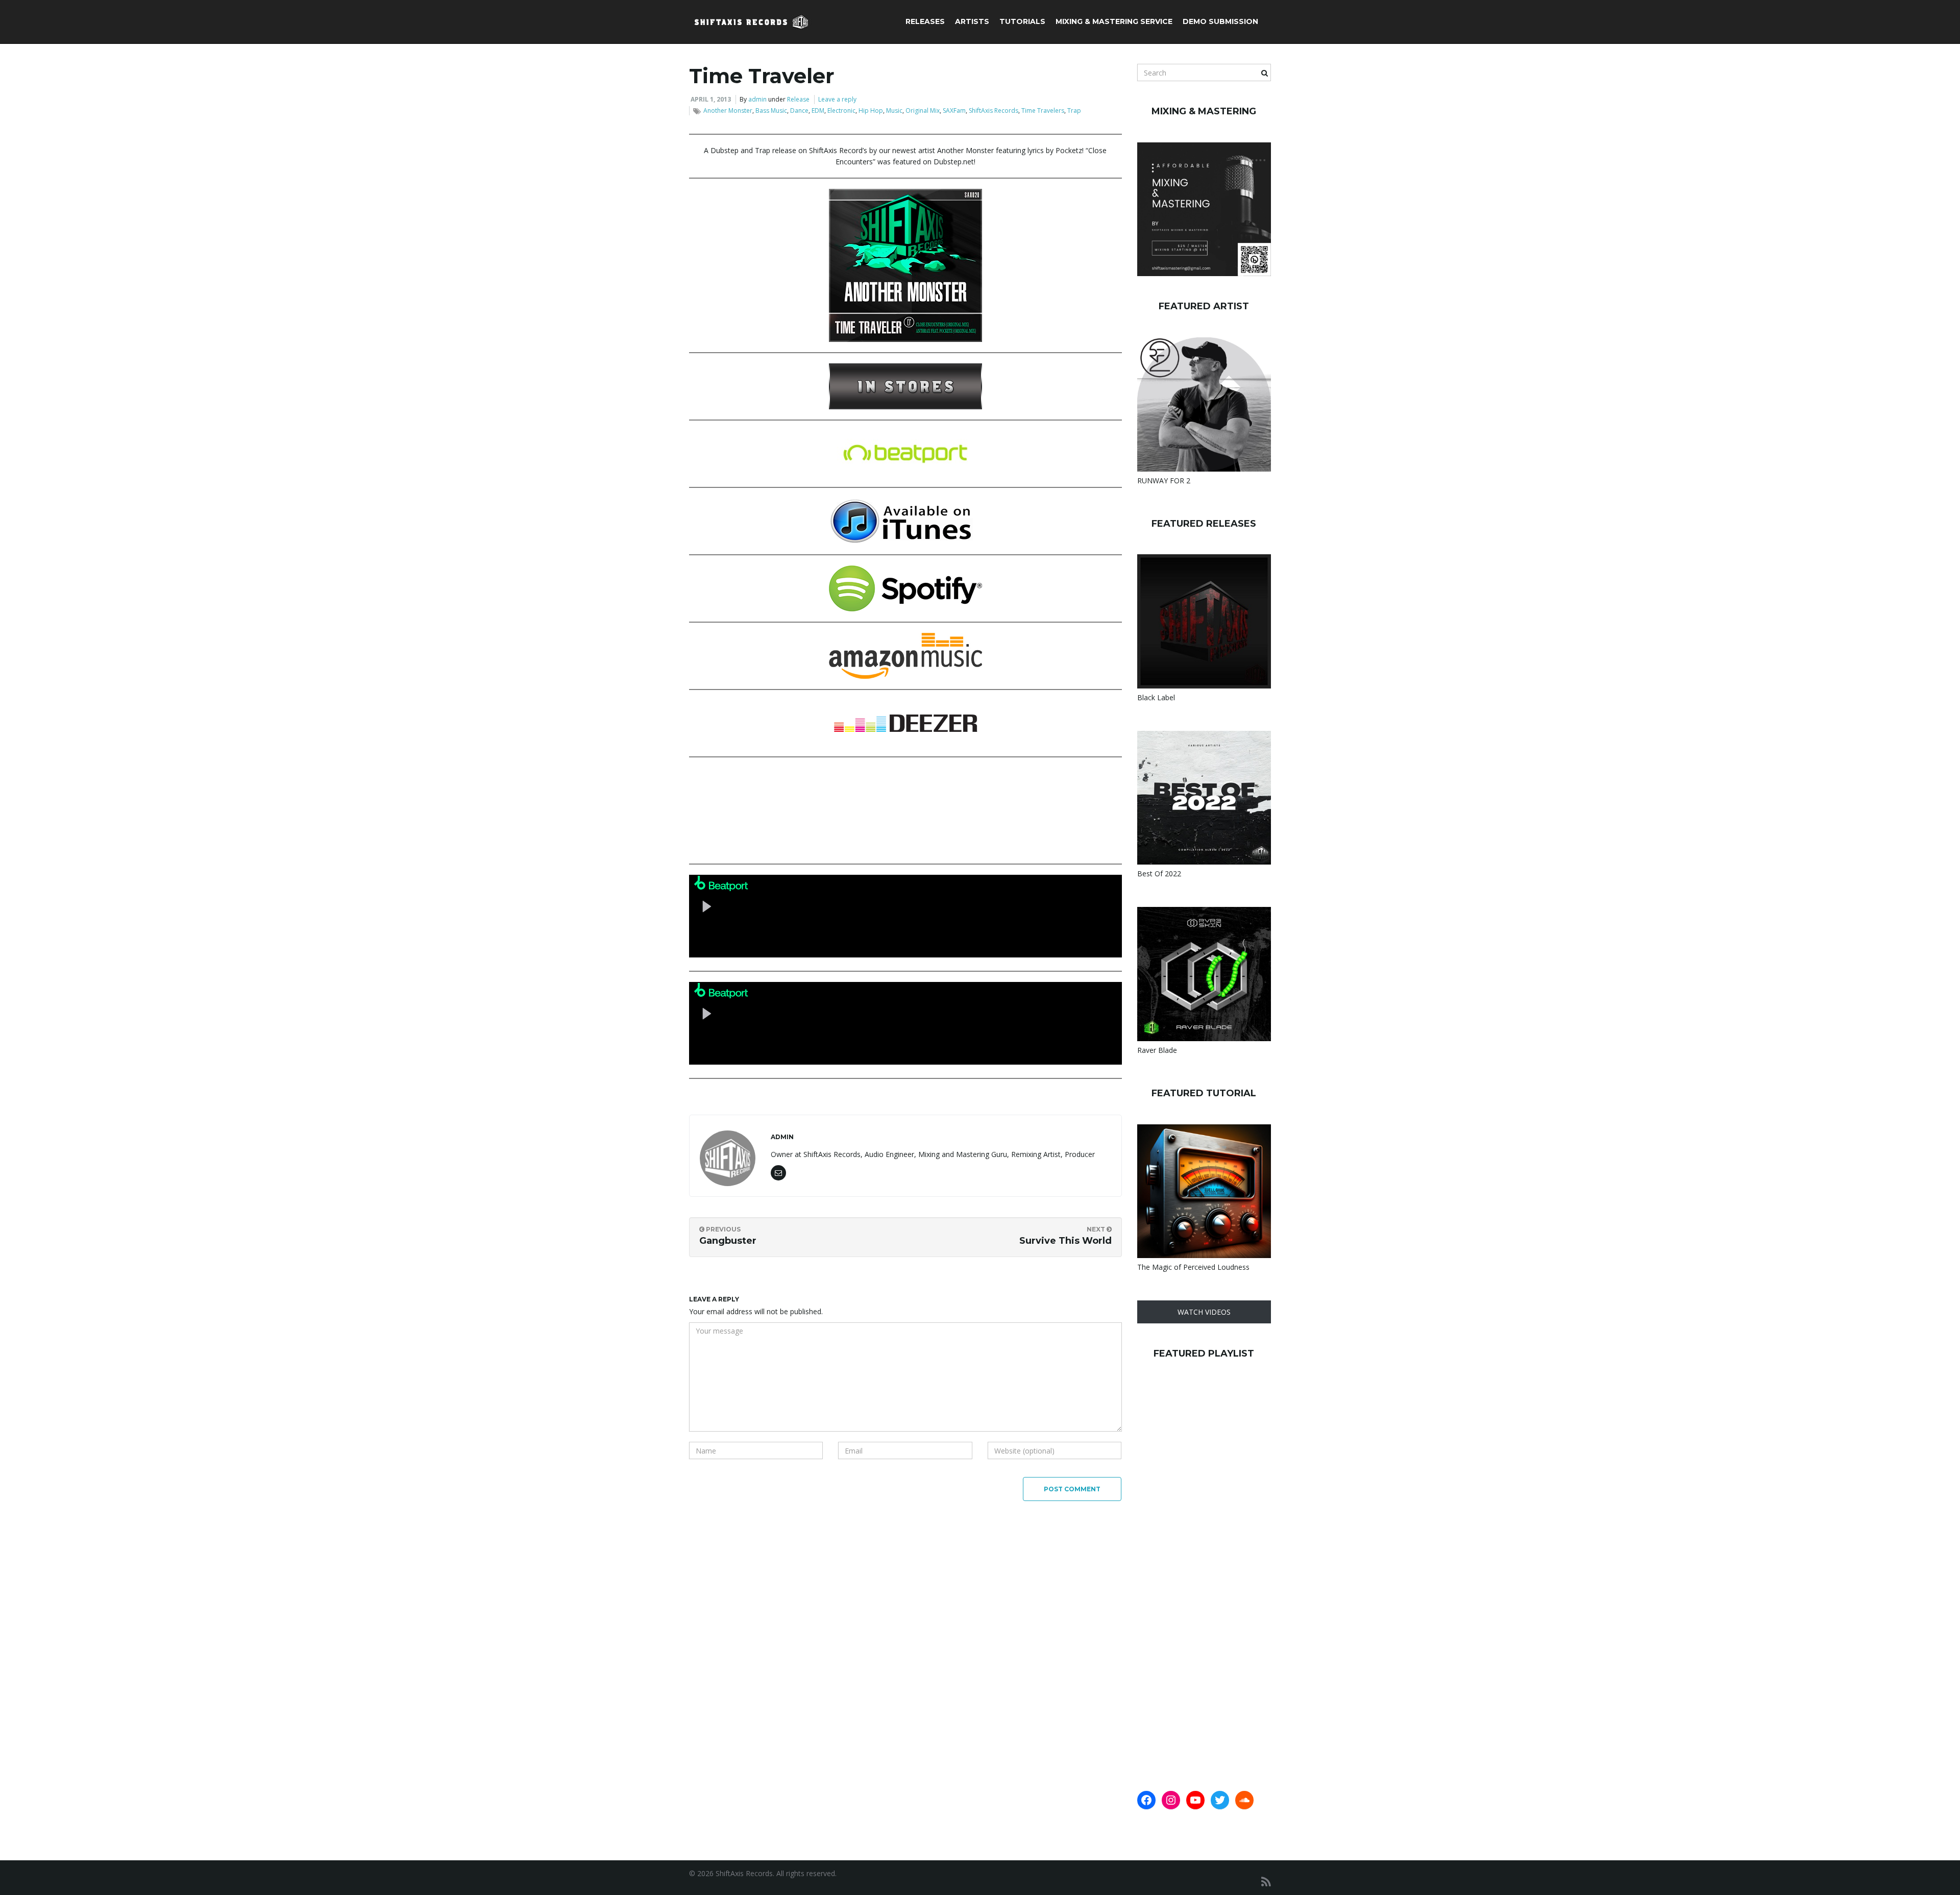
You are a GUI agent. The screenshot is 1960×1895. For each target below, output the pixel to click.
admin (757, 99)
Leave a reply (837, 99)
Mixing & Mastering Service (1114, 21)
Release (798, 99)
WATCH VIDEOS (1204, 1312)
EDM (818, 110)
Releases (925, 21)
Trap (1074, 110)
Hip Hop (871, 110)
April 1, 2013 (711, 99)
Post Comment (1072, 1489)
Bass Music (771, 110)
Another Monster (728, 110)
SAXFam (954, 110)
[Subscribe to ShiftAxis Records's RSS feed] (1266, 1881)
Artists (972, 21)
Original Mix (923, 110)
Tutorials (1022, 21)
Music (894, 110)
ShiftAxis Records (994, 110)
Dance (799, 110)
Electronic (841, 110)
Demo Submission (1220, 21)
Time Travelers (1043, 110)
